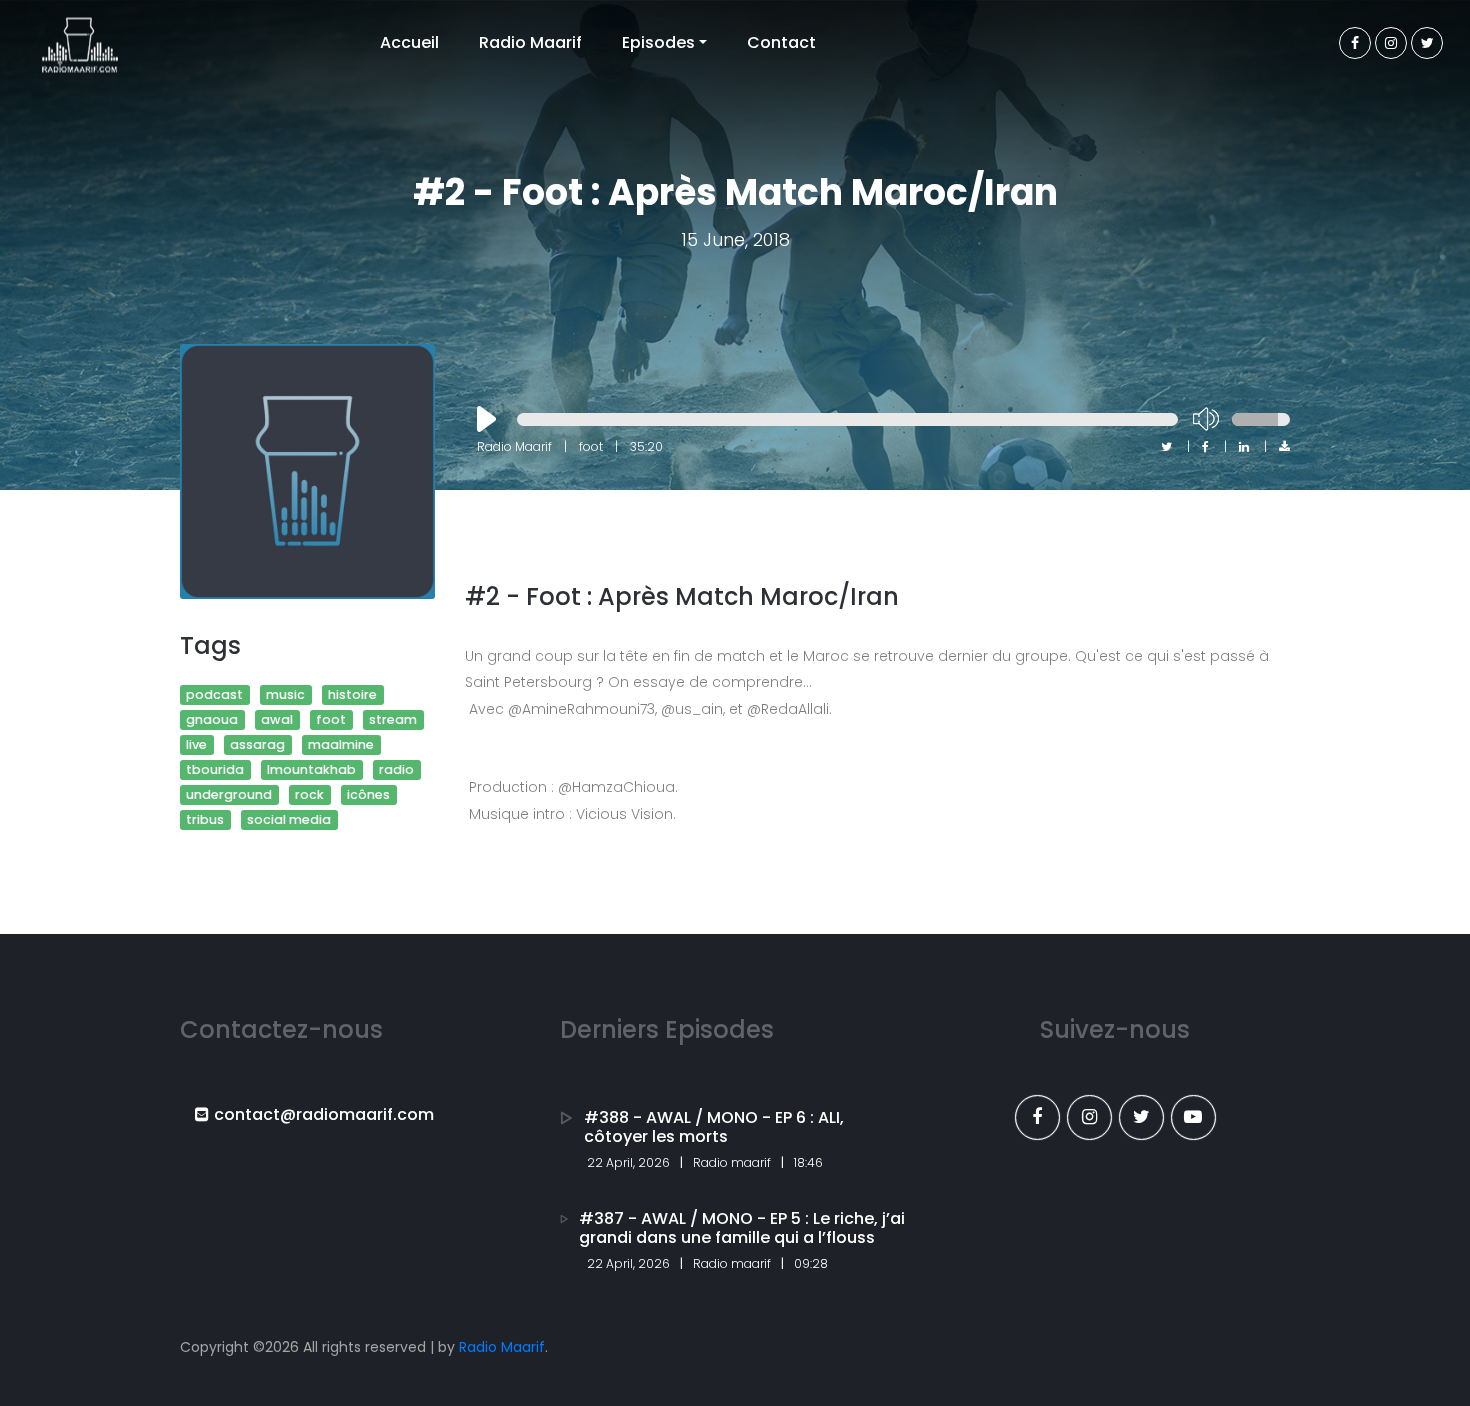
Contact (781, 42)
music (285, 694)
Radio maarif (732, 1162)
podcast (214, 694)
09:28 (811, 1263)
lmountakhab (311, 769)
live (196, 744)
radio (396, 769)
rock (309, 794)
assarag (257, 744)
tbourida (215, 769)
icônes (368, 794)
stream (393, 719)
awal (277, 719)
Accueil (409, 42)
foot (331, 719)
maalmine (341, 744)
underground (229, 794)
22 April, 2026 (628, 1162)
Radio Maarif (530, 42)
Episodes (658, 42)
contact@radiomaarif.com (324, 1114)
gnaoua (212, 719)
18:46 (808, 1162)
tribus (205, 819)
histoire (352, 694)
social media (289, 819)
